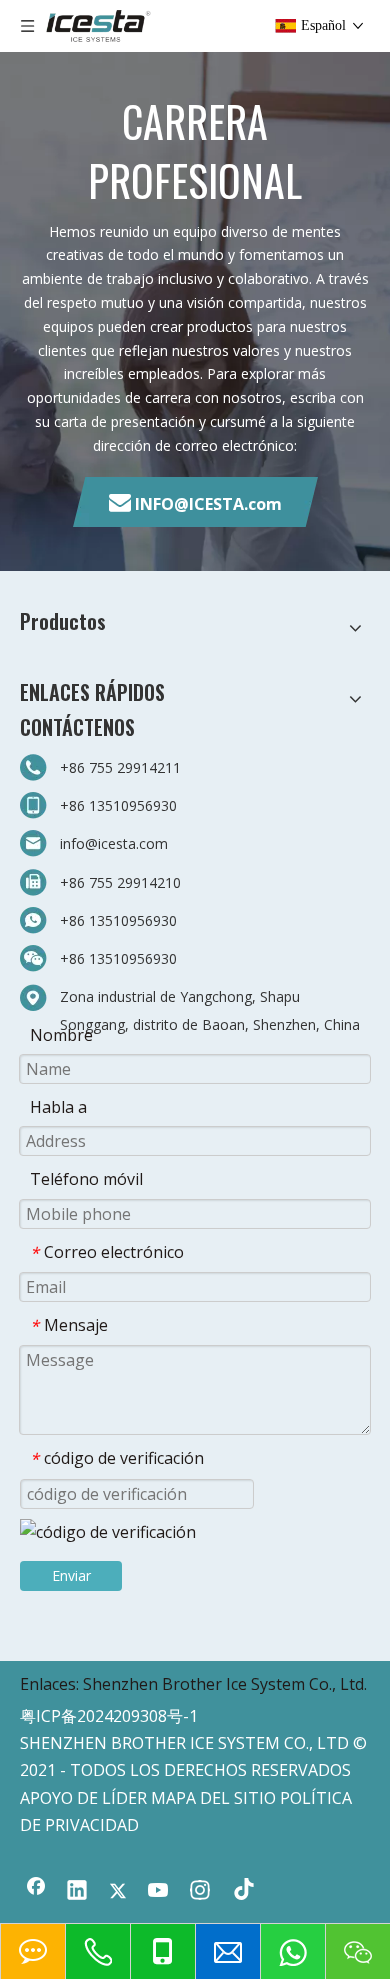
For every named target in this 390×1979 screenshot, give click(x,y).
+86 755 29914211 (120, 767)
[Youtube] (159, 1892)
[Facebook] (36, 1892)
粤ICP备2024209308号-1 (109, 1716)
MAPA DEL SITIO (213, 1798)
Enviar (71, 1575)
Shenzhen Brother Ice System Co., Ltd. (225, 1684)
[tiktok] (241, 1892)
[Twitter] (118, 1892)
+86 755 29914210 (120, 882)
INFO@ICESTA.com (208, 504)
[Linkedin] (77, 1892)
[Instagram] (200, 1892)
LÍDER (124, 1798)
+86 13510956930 (118, 805)
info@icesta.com (114, 843)
